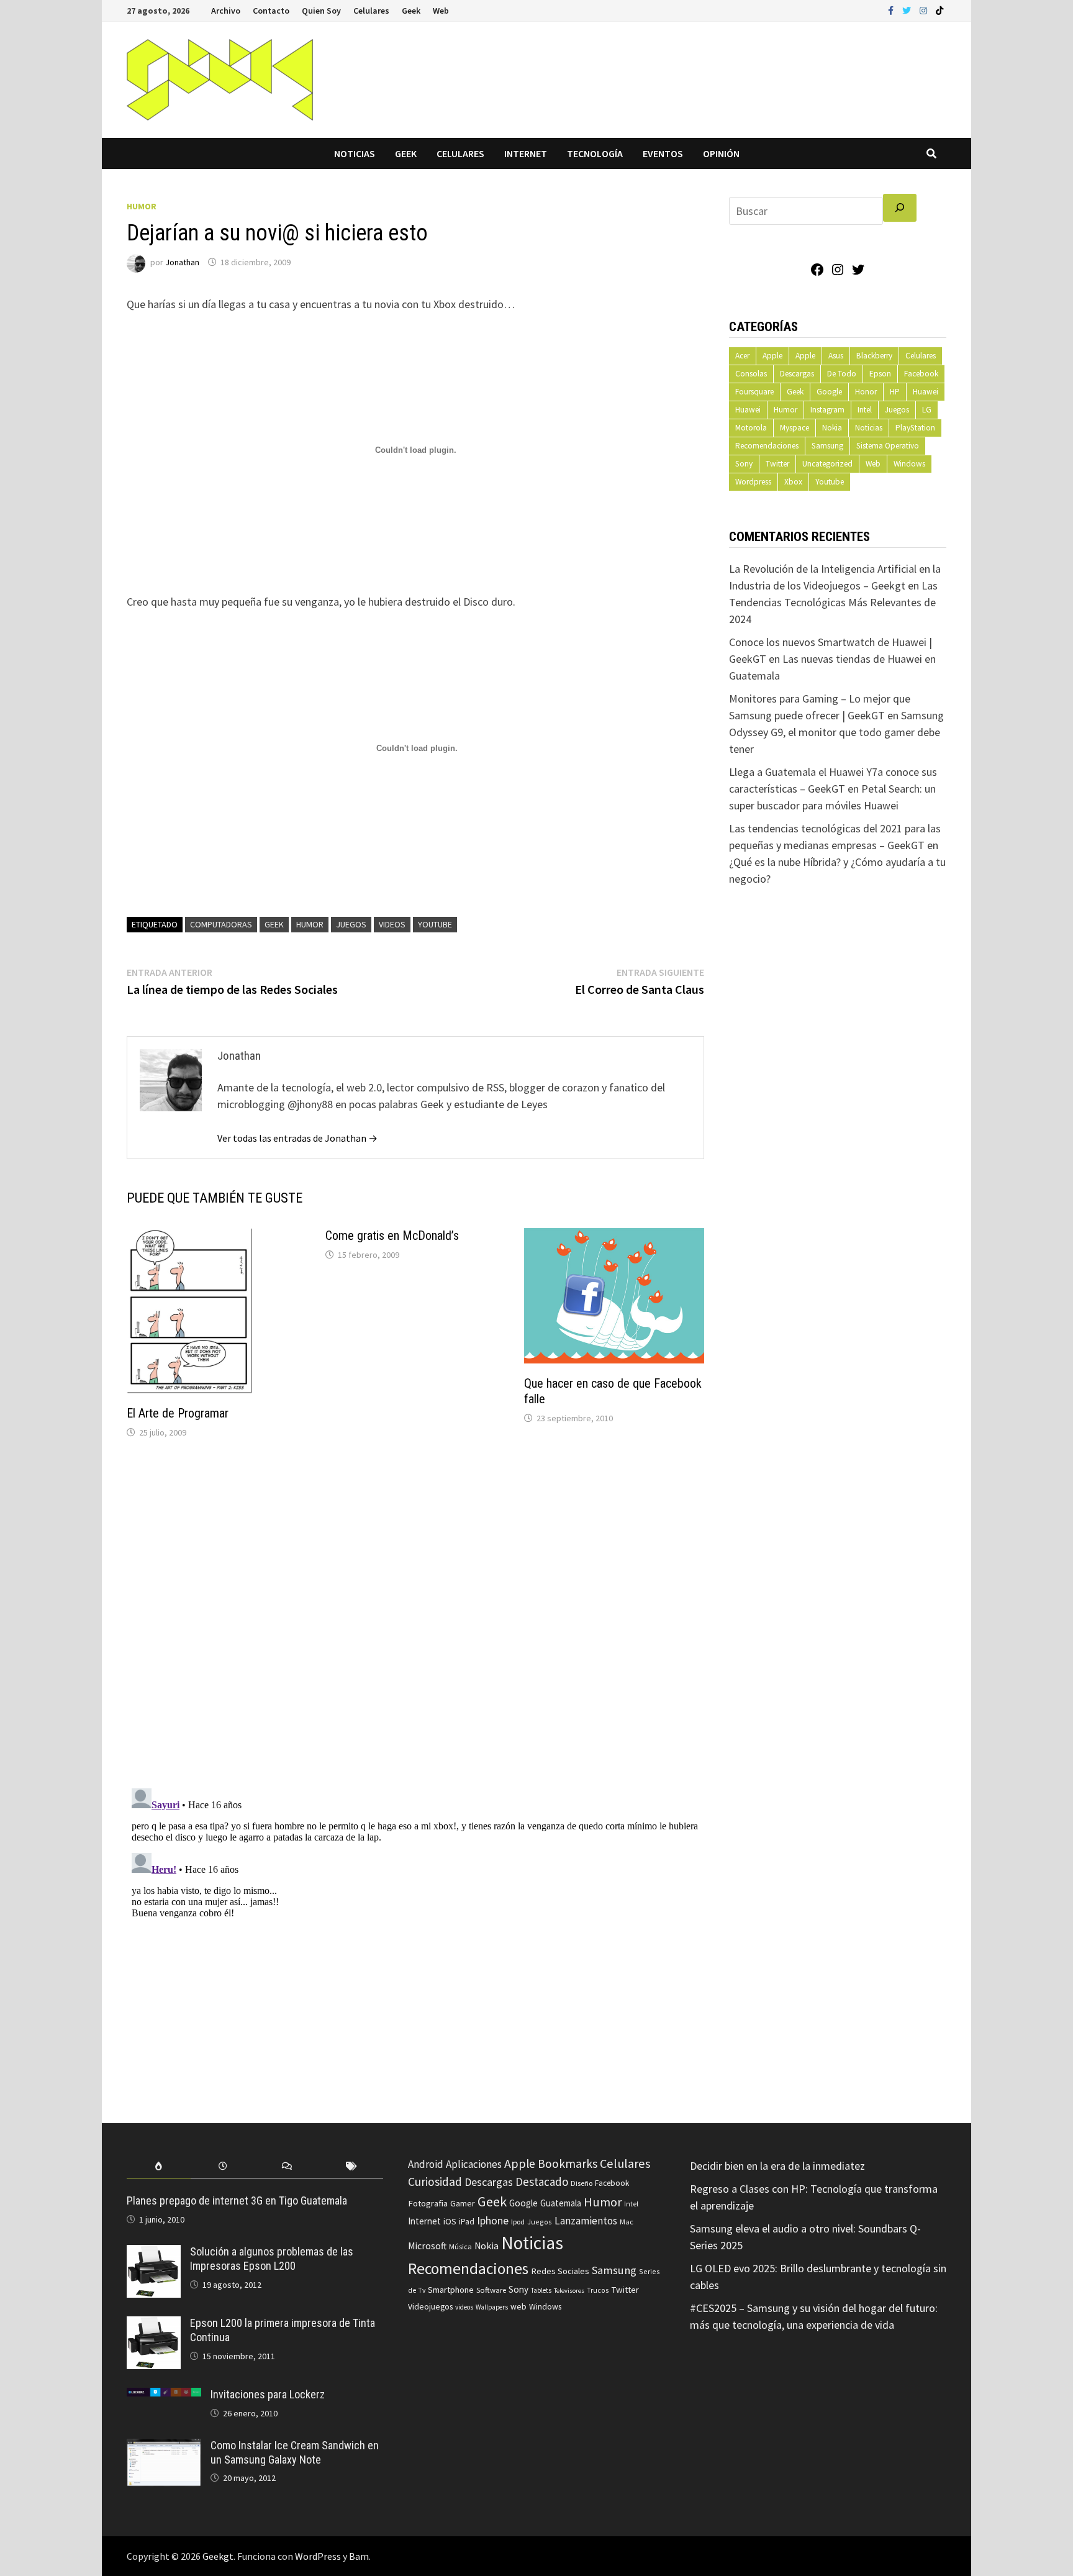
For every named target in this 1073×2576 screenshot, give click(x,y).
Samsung (827, 446)
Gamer (463, 2203)
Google (829, 392)
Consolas (751, 374)
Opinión (721, 153)
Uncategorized (827, 464)
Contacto (271, 11)
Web (441, 11)
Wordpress (753, 482)
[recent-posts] (223, 2166)
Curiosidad (435, 2182)
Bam (359, 2556)
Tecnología (595, 153)
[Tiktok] (939, 10)
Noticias (355, 153)
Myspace (795, 428)
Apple (772, 356)
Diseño (582, 2183)
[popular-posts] (159, 2166)
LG (927, 410)
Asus (836, 356)
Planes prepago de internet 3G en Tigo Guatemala (237, 2201)
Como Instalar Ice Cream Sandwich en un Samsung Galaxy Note (295, 2452)
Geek (411, 11)
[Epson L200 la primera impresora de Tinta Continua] (154, 2325)
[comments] (287, 2166)
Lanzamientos (586, 2221)
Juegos (351, 924)
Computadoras (221, 924)
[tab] (159, 2166)
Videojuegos (430, 2307)
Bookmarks (568, 2164)
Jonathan (182, 262)
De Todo (842, 374)
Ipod (518, 2222)
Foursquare (754, 392)
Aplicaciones (474, 2164)
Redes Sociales (560, 2271)
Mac (627, 2222)
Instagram (827, 410)
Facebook (921, 374)
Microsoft (427, 2246)
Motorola (751, 428)
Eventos (663, 153)
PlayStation (915, 428)
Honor (866, 392)
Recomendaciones (767, 446)
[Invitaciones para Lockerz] (164, 2396)
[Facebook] (892, 10)
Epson (880, 374)
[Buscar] (900, 208)
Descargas (797, 374)
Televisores (569, 2291)
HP (895, 392)
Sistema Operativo (888, 446)
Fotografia (428, 2203)
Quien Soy (321, 11)
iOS (450, 2221)
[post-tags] (351, 2166)
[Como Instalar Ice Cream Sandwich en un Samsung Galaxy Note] (164, 2447)
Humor (142, 206)
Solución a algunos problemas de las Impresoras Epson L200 (272, 2259)
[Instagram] (925, 10)
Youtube (830, 482)
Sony (744, 464)
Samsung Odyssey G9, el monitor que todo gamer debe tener (836, 732)
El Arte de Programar (178, 1413)
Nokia (832, 428)
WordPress (318, 2556)
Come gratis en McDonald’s (392, 1236)
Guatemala (561, 2203)
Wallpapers (492, 2307)
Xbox (793, 482)
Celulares (371, 11)
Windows (909, 464)
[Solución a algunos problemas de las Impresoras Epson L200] (154, 2253)
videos (392, 924)
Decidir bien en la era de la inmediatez (777, 2166)
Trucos (598, 2290)
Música (460, 2246)
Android (426, 2164)
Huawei (926, 392)
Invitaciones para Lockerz (268, 2394)
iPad (467, 2222)
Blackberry (874, 356)
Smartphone (451, 2290)
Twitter (777, 464)
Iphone (493, 2221)
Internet (526, 153)
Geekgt (218, 2556)
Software (491, 2290)
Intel (865, 410)
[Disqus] (415, 1616)
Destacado (542, 2182)
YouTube (435, 924)
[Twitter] (908, 10)
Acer (742, 356)
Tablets (541, 2290)
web (518, 2307)
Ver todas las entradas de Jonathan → (297, 1138)
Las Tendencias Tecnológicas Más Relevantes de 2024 (833, 602)
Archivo (226, 11)
